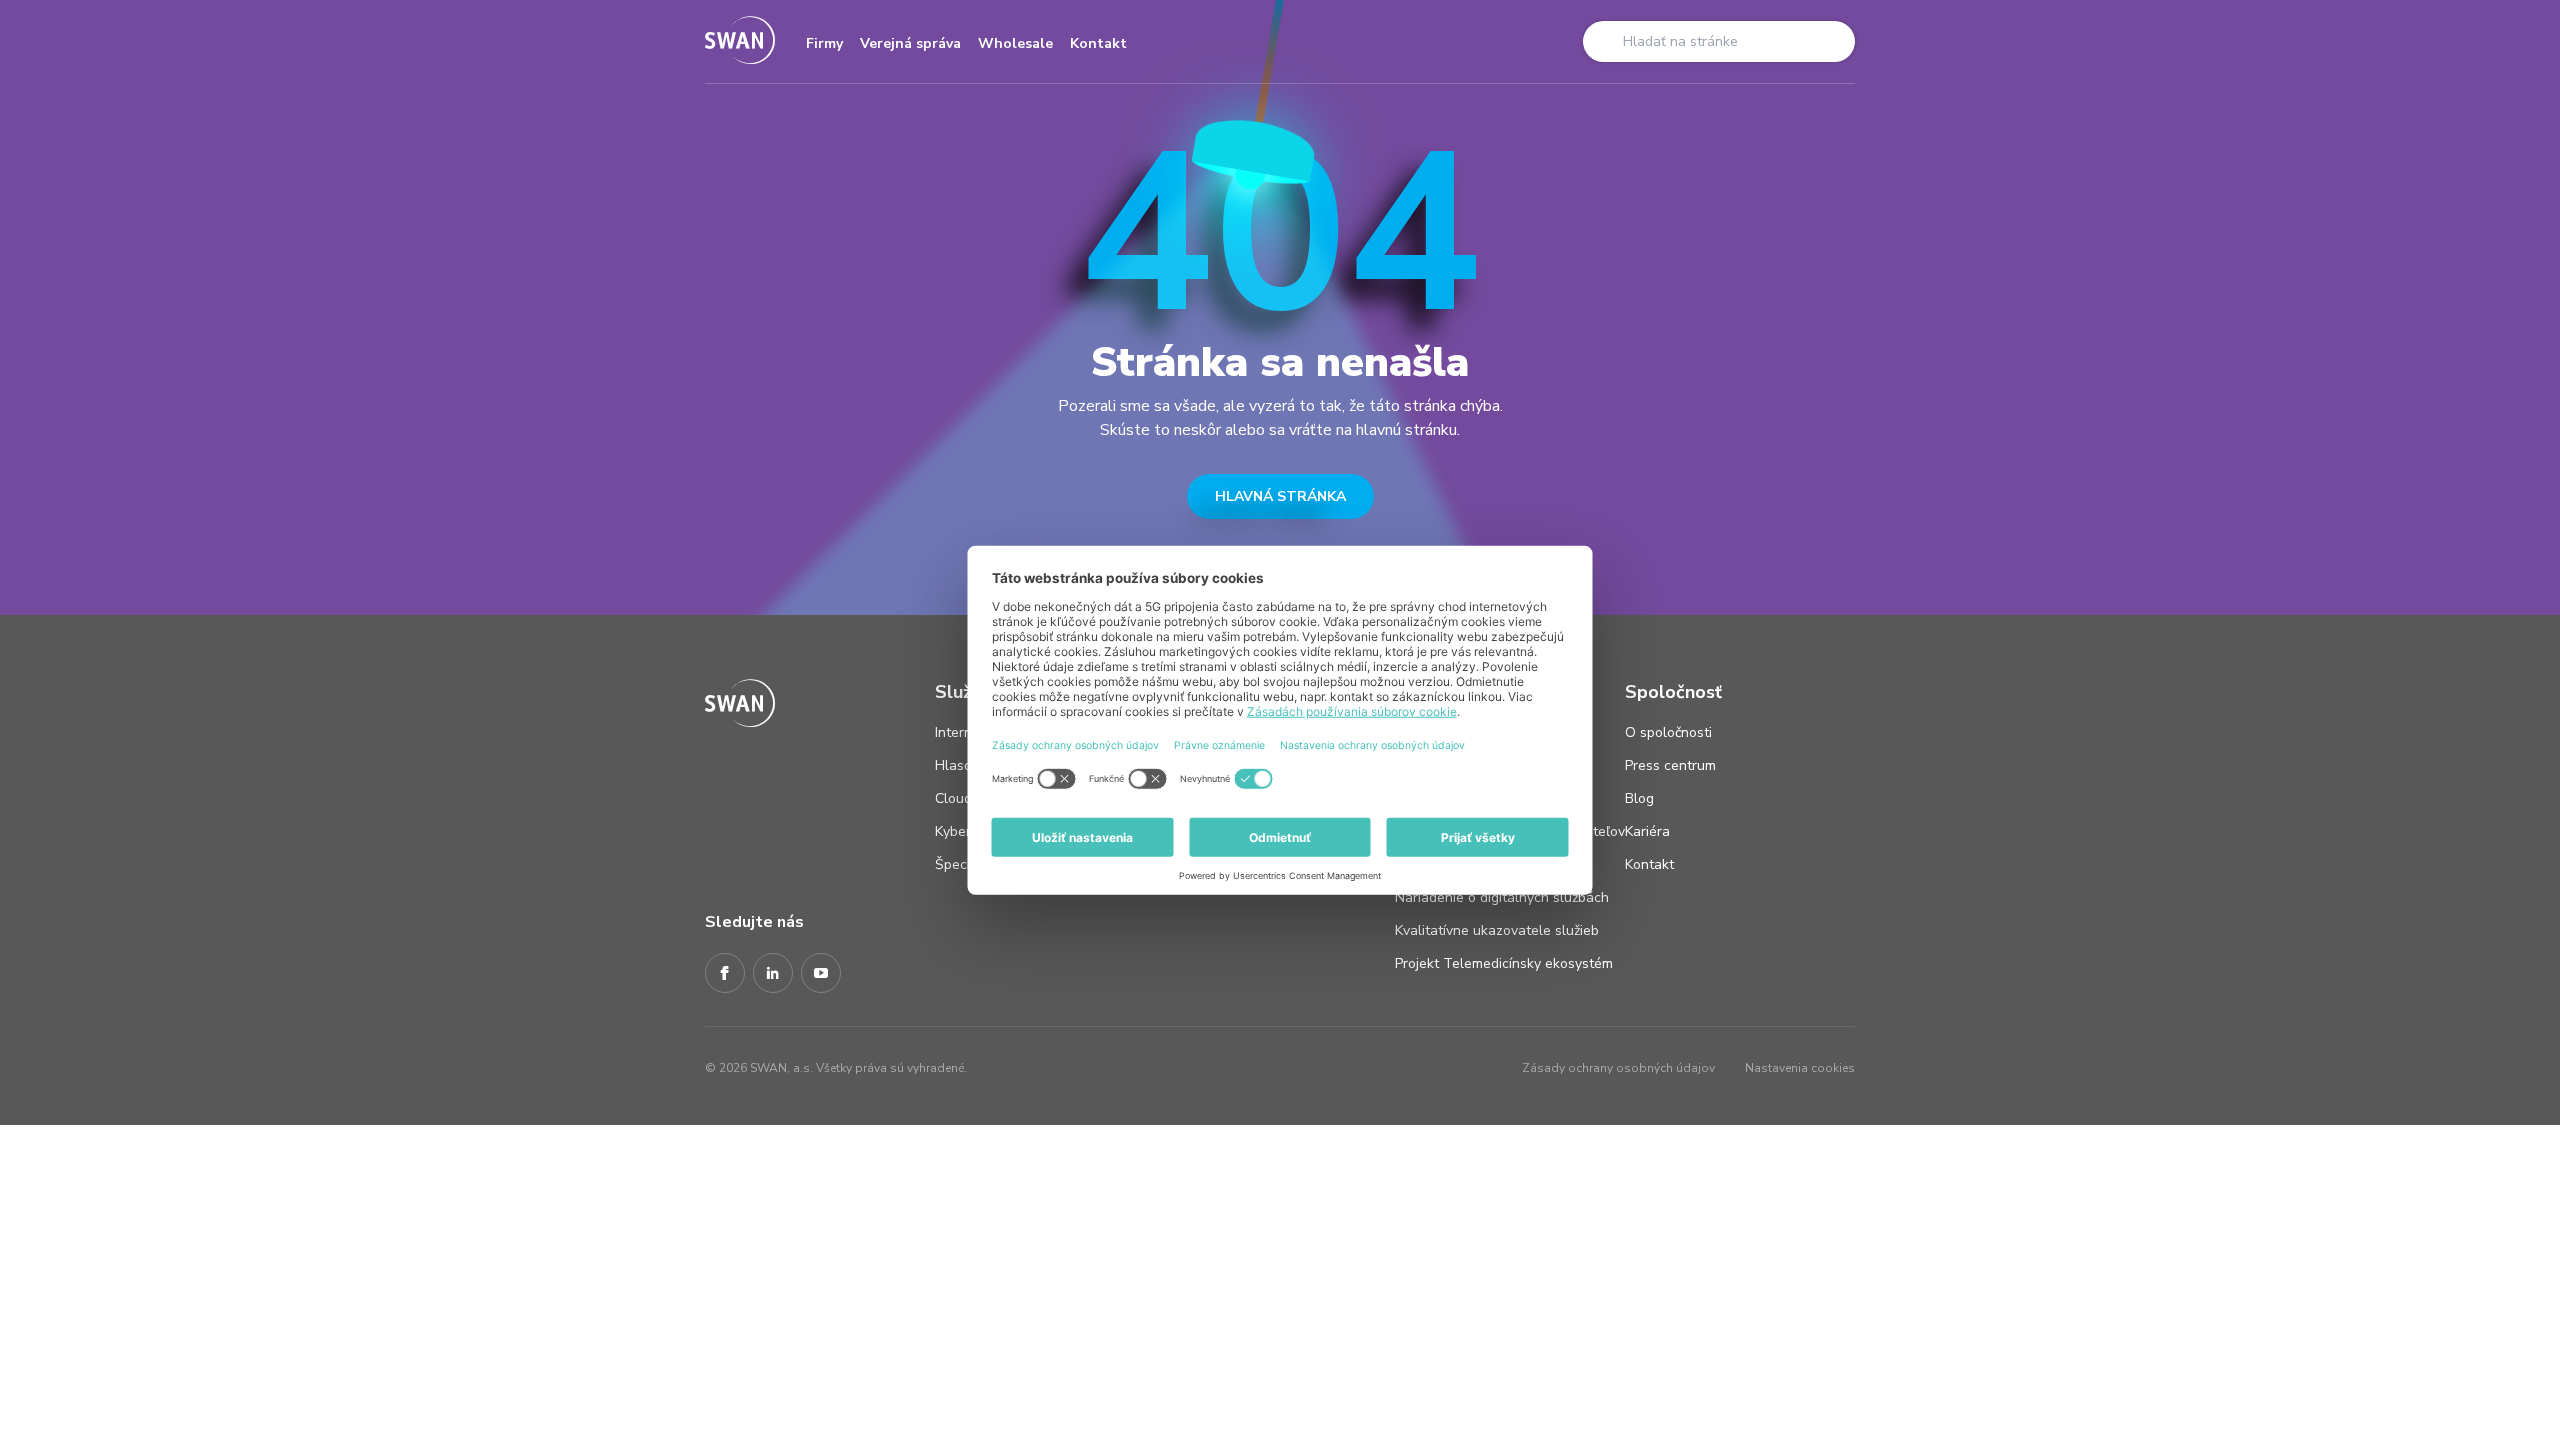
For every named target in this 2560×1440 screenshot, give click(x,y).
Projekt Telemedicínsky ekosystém (1504, 963)
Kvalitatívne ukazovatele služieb (1497, 930)
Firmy (824, 43)
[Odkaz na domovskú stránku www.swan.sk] (740, 41)
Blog (1639, 798)
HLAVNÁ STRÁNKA (1280, 496)
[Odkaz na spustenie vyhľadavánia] (1605, 41)
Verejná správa (910, 43)
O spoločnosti (1668, 732)
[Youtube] (821, 974)
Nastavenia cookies (1800, 1068)
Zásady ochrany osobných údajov (1618, 1068)
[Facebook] (725, 974)
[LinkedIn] (773, 974)
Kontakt (1098, 43)
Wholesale (1015, 43)
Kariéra (1647, 831)
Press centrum (1670, 765)
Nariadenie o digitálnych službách (1502, 897)
